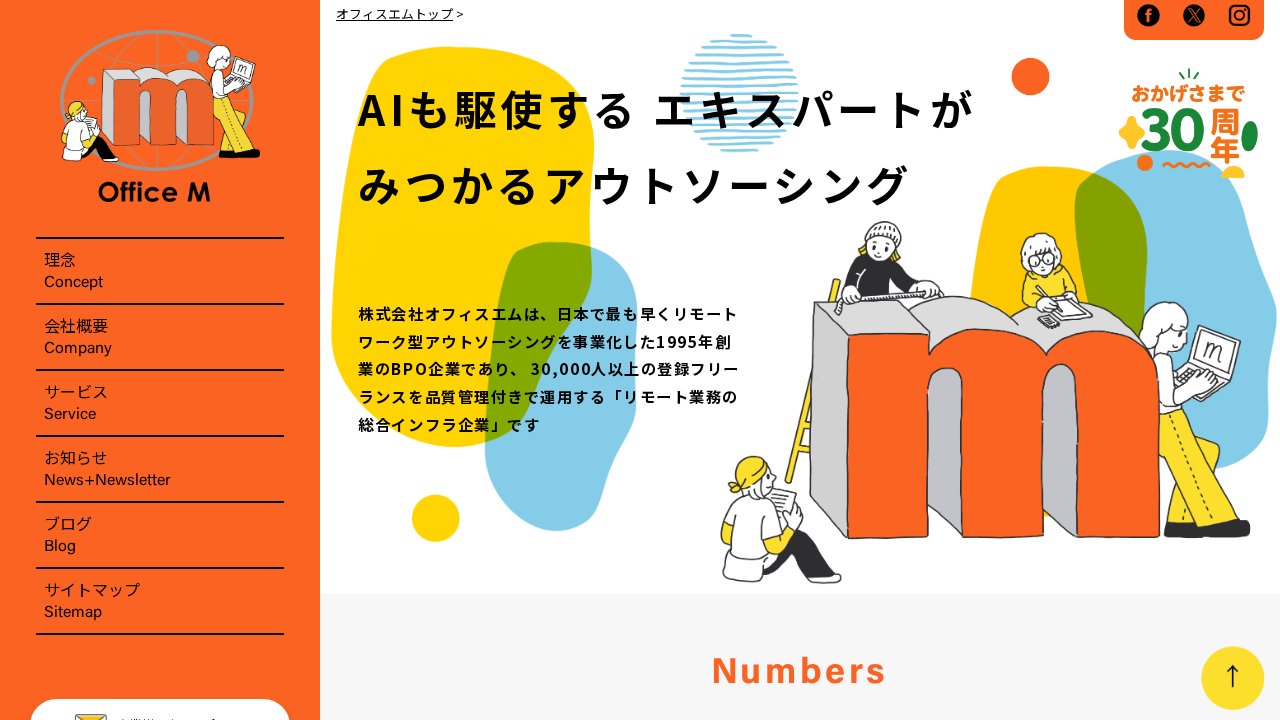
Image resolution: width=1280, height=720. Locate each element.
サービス (76, 401)
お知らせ (107, 467)
